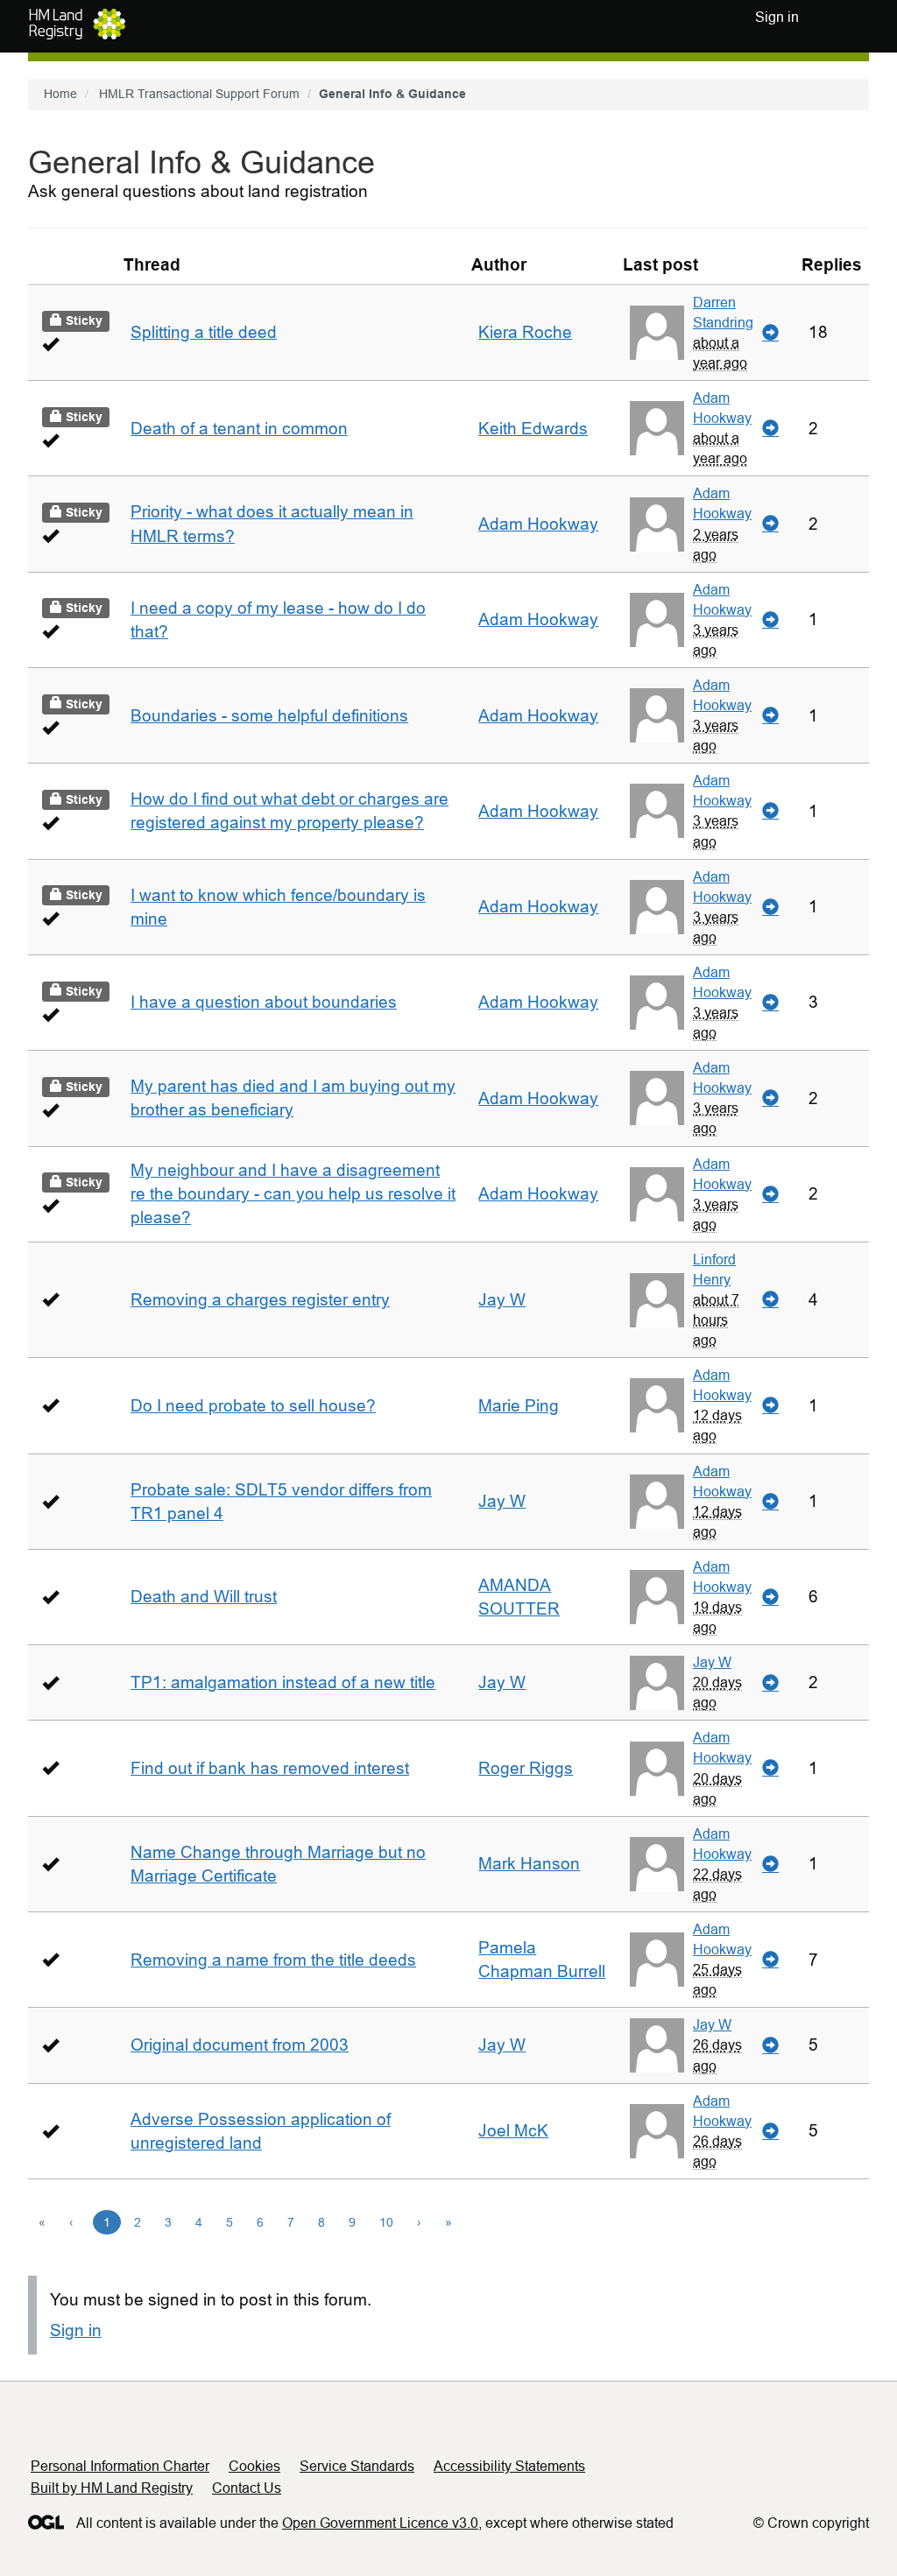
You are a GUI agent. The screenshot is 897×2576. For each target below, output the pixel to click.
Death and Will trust (204, 1597)
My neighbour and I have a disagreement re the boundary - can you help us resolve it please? (293, 1194)
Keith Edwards (533, 429)
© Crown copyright (811, 2523)
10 (386, 2222)
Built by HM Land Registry (112, 2488)
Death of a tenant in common (239, 429)
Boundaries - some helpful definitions (269, 716)
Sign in (76, 2330)
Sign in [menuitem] (777, 17)
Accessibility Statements (509, 2466)
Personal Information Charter (120, 2466)
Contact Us (247, 2488)
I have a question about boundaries (264, 1002)
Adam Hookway (722, 408)
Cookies (254, 2466)
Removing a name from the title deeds (273, 1960)
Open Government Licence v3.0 (380, 2523)
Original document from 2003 (240, 2045)
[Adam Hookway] (657, 428)
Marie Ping (519, 1406)
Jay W (502, 1300)
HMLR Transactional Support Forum (199, 94)
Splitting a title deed (204, 332)
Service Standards (357, 2466)
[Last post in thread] (770, 333)
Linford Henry (714, 1269)
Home (60, 94)
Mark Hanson (529, 1864)
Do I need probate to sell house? (253, 1406)
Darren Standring (723, 312)
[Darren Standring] (657, 333)
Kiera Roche (525, 332)
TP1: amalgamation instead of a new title (283, 1682)
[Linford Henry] (657, 1300)
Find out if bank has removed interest (270, 1768)
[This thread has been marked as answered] (50, 344)
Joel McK (513, 2131)
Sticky (82, 320)
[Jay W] (657, 1683)
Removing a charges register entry (260, 1300)
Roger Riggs (526, 1768)
